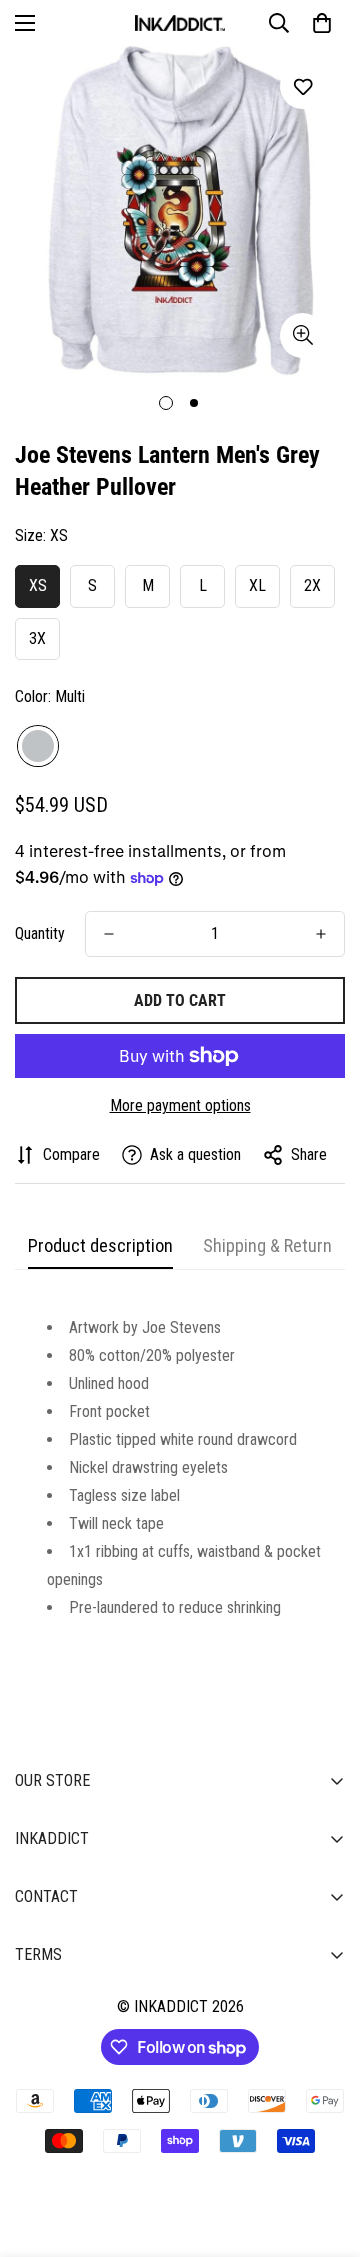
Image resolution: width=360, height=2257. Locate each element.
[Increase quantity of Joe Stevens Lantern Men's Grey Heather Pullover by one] (321, 934)
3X (37, 638)
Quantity (40, 933)
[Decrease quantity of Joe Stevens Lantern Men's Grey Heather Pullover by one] (109, 934)
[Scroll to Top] (324, 2151)
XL (257, 585)
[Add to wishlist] (302, 86)
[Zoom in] (302, 335)
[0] (322, 23)
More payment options (180, 1105)
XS (38, 585)
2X (312, 585)
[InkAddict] (180, 23)
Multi (38, 746)
